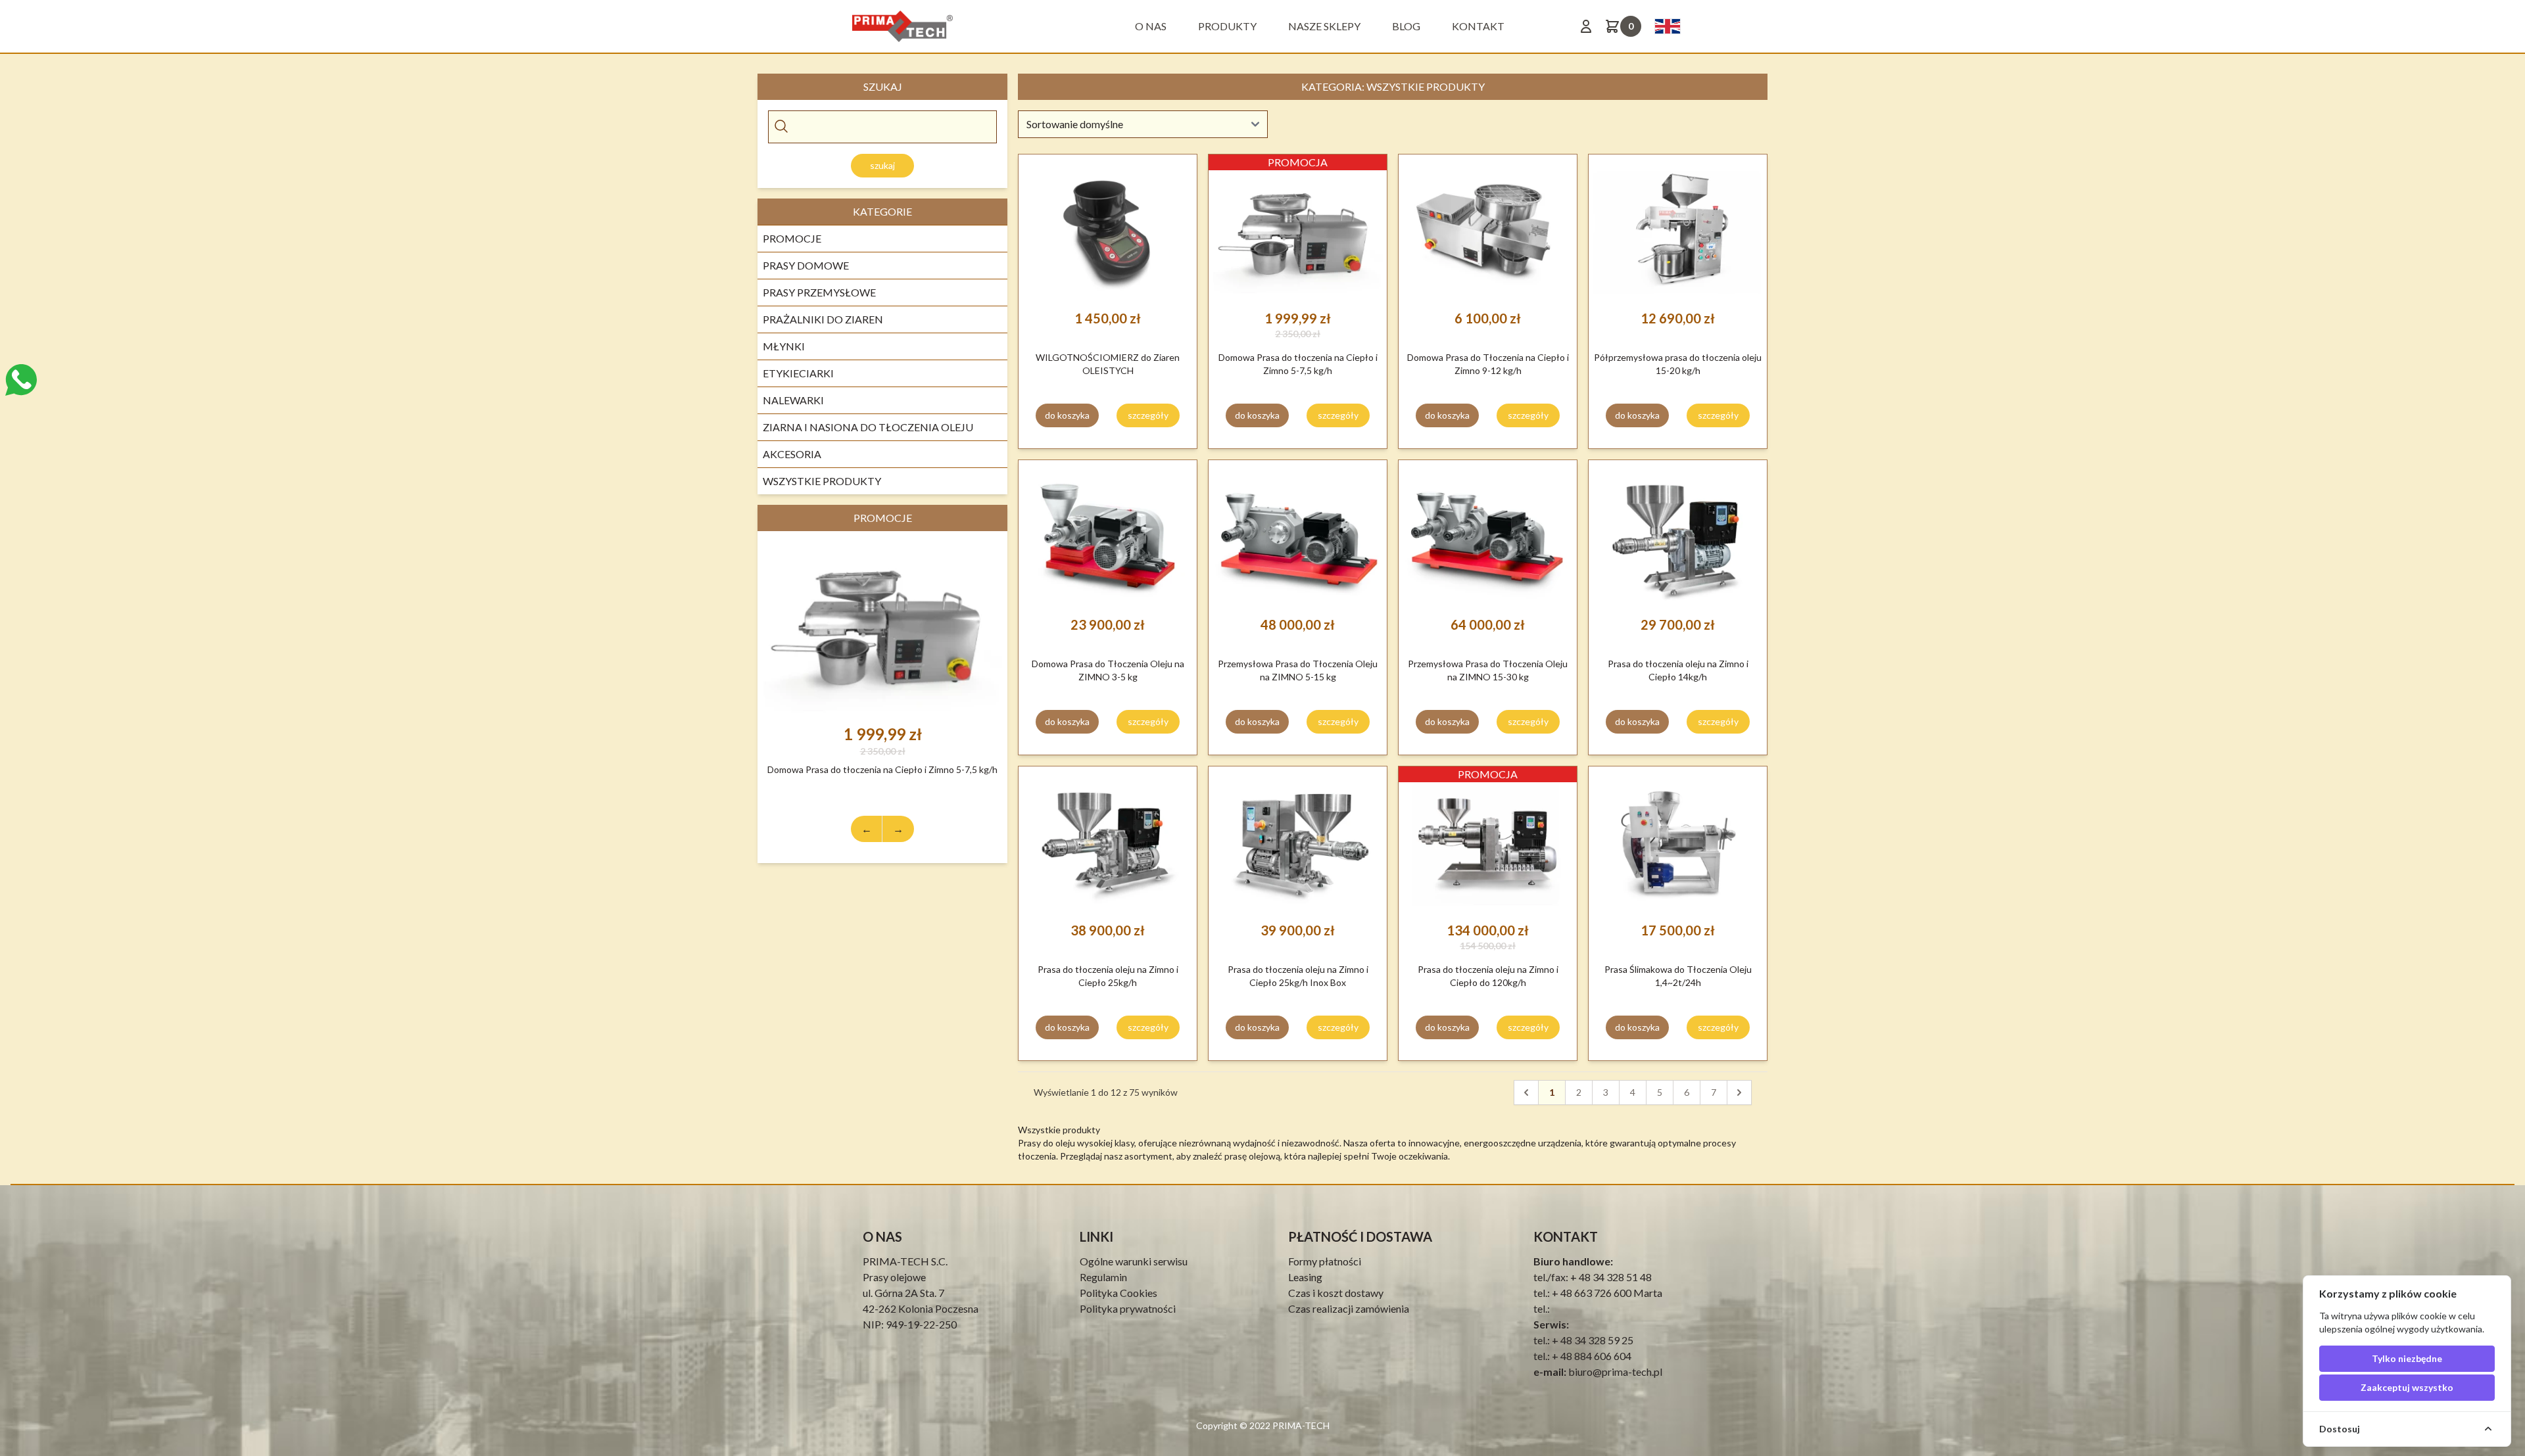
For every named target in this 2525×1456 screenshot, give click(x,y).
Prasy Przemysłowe (819, 292)
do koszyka (1067, 415)
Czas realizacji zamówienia (1349, 1308)
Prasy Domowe (806, 265)
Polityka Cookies (1118, 1293)
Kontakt (1478, 26)
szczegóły (1148, 415)
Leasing (1305, 1277)
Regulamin (1103, 1277)
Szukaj (882, 165)
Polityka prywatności (1128, 1308)
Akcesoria (792, 454)
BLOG (1406, 26)
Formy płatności (1325, 1261)
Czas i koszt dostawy (1336, 1293)
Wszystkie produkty (822, 481)
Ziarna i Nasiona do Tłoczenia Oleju (868, 427)
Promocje (792, 238)
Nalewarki (793, 400)
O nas (1151, 26)
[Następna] (1739, 1092)
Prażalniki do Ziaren (823, 319)
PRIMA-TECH (1300, 1425)
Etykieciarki (798, 373)
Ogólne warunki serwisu (1134, 1261)
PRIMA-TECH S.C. (905, 1261)
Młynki (784, 346)
